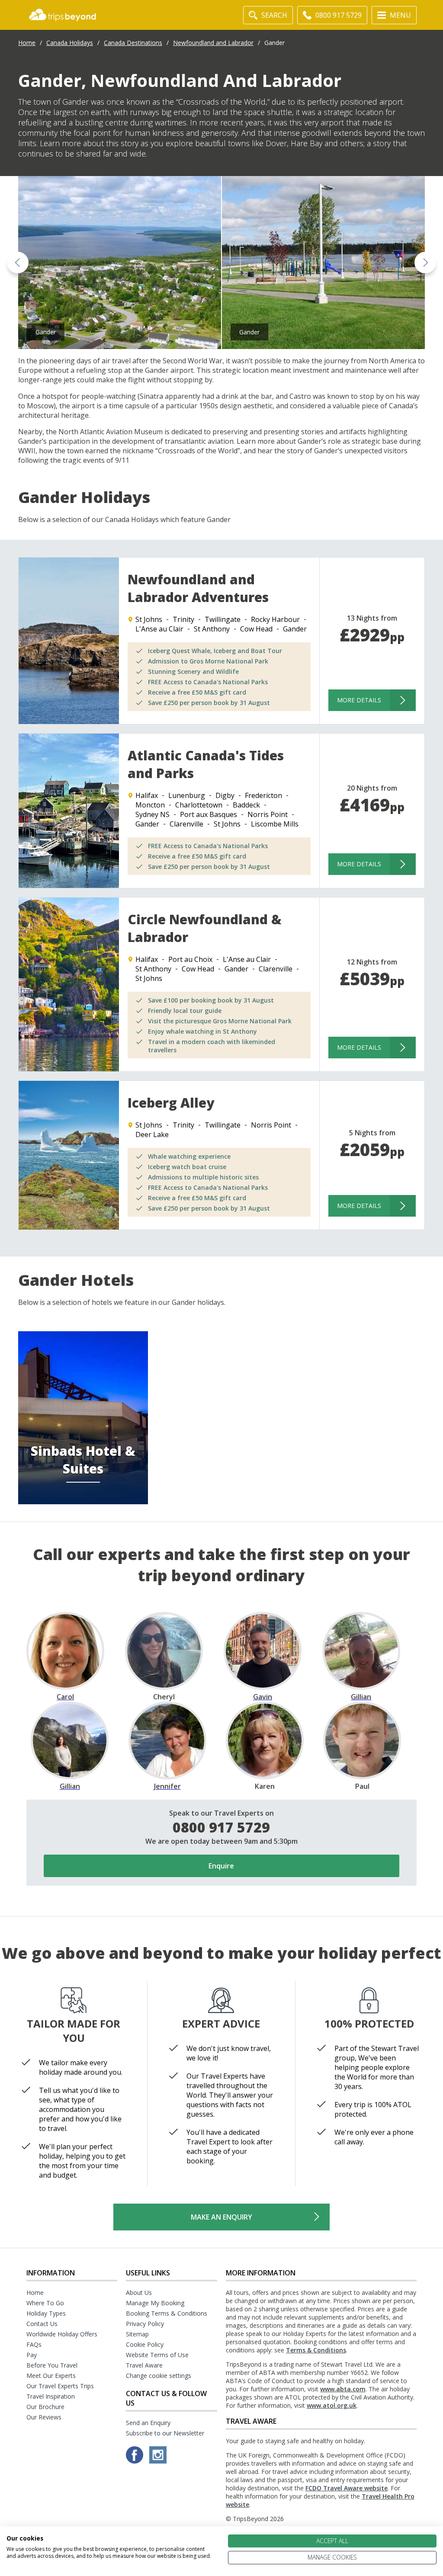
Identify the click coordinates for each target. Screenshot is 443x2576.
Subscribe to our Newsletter (165, 2433)
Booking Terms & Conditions (167, 2313)
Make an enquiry (221, 2217)
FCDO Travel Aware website (347, 2488)
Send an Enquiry (148, 2423)
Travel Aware (144, 2365)
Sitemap (137, 2334)
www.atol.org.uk (332, 2405)
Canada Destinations (133, 43)
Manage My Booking (155, 2303)
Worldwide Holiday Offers (62, 2334)
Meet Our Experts (51, 2376)
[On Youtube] (158, 2461)
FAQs (34, 2344)
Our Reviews (44, 2417)
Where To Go (45, 2303)
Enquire (221, 1866)
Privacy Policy (145, 2324)
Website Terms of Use (157, 2355)
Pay (32, 2355)
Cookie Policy (145, 2344)
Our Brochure (45, 2407)
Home (27, 43)
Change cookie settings (159, 2376)
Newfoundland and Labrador (213, 43)
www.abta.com (343, 2389)
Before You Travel (52, 2365)
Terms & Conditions (316, 2350)
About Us (139, 2292)
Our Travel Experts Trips (60, 2386)
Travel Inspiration (51, 2396)
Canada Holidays (70, 43)
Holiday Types (46, 2313)
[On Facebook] (135, 2461)
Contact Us (42, 2324)
